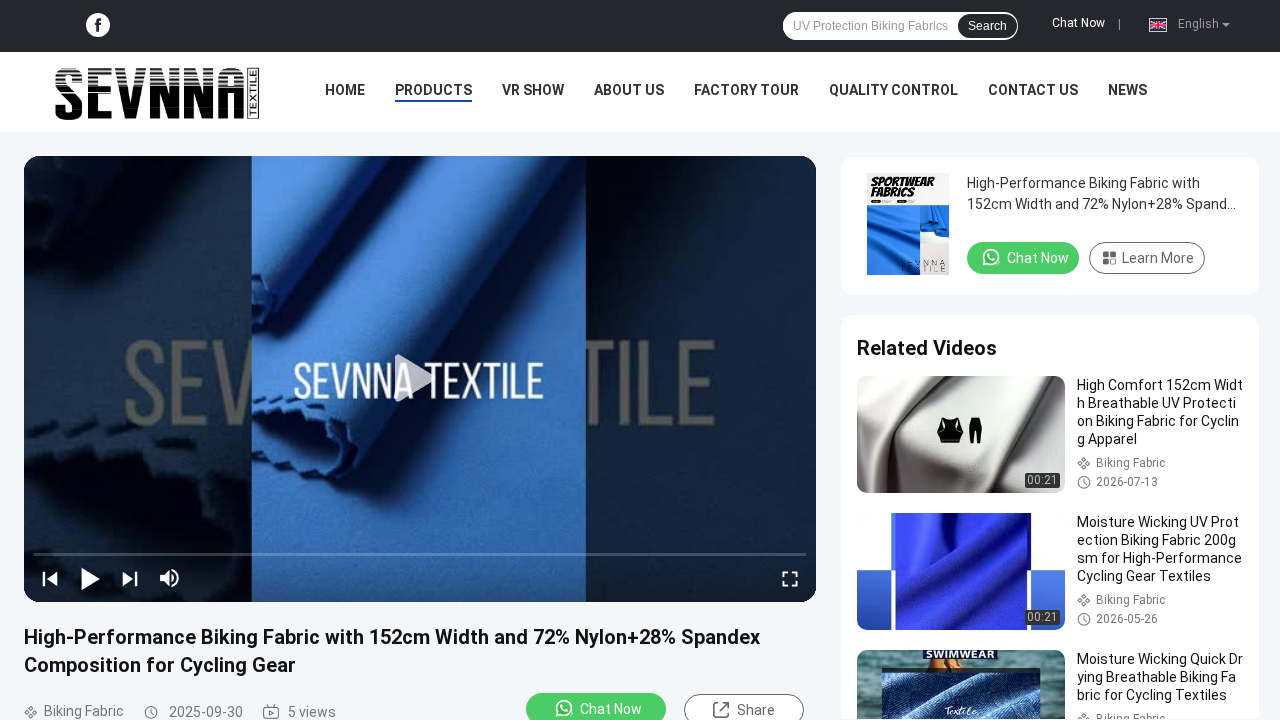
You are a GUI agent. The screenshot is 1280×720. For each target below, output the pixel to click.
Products (433, 90)
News (1127, 90)
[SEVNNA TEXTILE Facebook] (98, 26)
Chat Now (1078, 23)
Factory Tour (746, 90)
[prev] (50, 578)
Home (345, 90)
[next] (130, 578)
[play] (420, 379)
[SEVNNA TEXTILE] (157, 92)
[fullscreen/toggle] (790, 578)
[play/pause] (90, 578)
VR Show (533, 90)
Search (987, 26)
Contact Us (1033, 90)
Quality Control (893, 90)
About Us (629, 90)
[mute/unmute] (170, 578)
